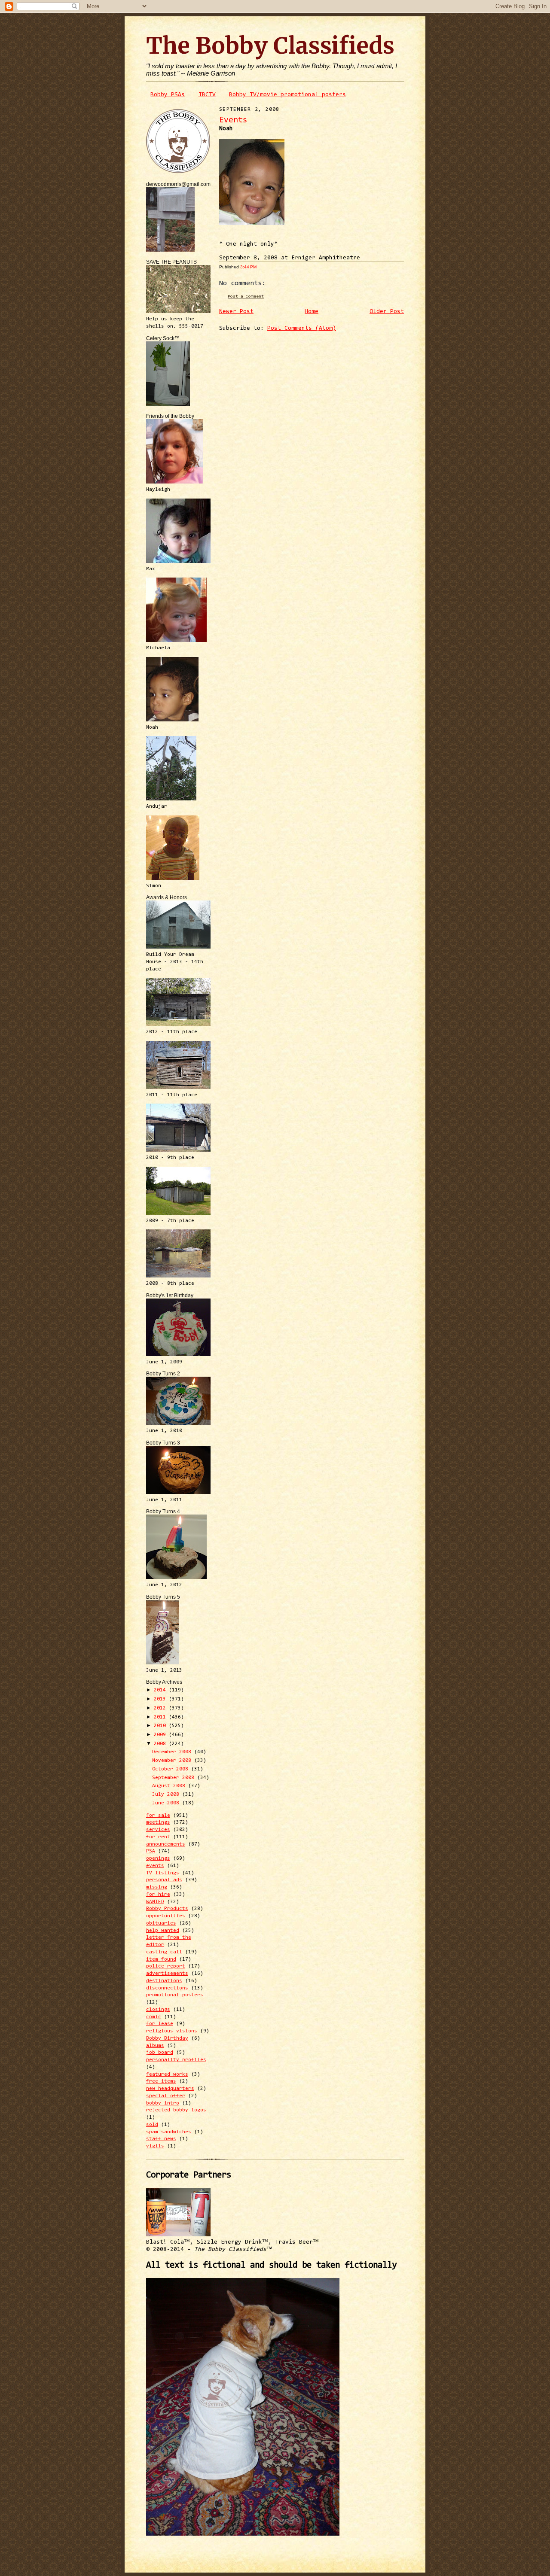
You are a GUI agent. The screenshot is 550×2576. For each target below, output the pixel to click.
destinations (164, 1981)
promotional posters (175, 1995)
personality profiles (176, 2060)
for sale (158, 1816)
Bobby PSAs (168, 95)
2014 (161, 1690)
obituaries (161, 1923)
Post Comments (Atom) (302, 328)
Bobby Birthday (167, 2038)
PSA (151, 1851)
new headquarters (170, 2089)
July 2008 (167, 1794)
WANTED (155, 1902)
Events (233, 120)
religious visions (172, 2031)
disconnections (167, 1988)
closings (158, 2010)
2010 (161, 1726)
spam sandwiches (169, 2132)
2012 (161, 1708)
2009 (161, 1735)
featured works (167, 2074)
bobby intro (163, 2103)
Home (312, 312)
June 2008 (167, 1803)
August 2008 (170, 1786)
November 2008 (173, 1761)
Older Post (387, 312)
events (155, 1866)
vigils (155, 2146)
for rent (158, 1837)
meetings (158, 1822)
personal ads (164, 1880)
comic (154, 2017)
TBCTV (207, 95)
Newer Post (236, 312)
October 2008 (172, 1769)
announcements (166, 1844)
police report (166, 1966)
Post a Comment (246, 297)
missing (157, 1887)
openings (158, 1858)
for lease (160, 2024)
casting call (164, 1952)
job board (160, 2053)
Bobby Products (167, 1909)
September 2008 (175, 1778)
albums (155, 2046)
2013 (161, 1699)
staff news (161, 2139)
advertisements (167, 1974)
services (158, 1830)
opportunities (166, 1916)
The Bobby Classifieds (270, 46)
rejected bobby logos (176, 2110)
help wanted (163, 1931)
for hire (158, 1895)
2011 (161, 1717)
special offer (166, 2096)
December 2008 (173, 1752)
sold (152, 2125)
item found (161, 1959)
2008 (161, 1744)
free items (161, 2081)
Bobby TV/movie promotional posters (287, 95)
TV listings (163, 1873)
